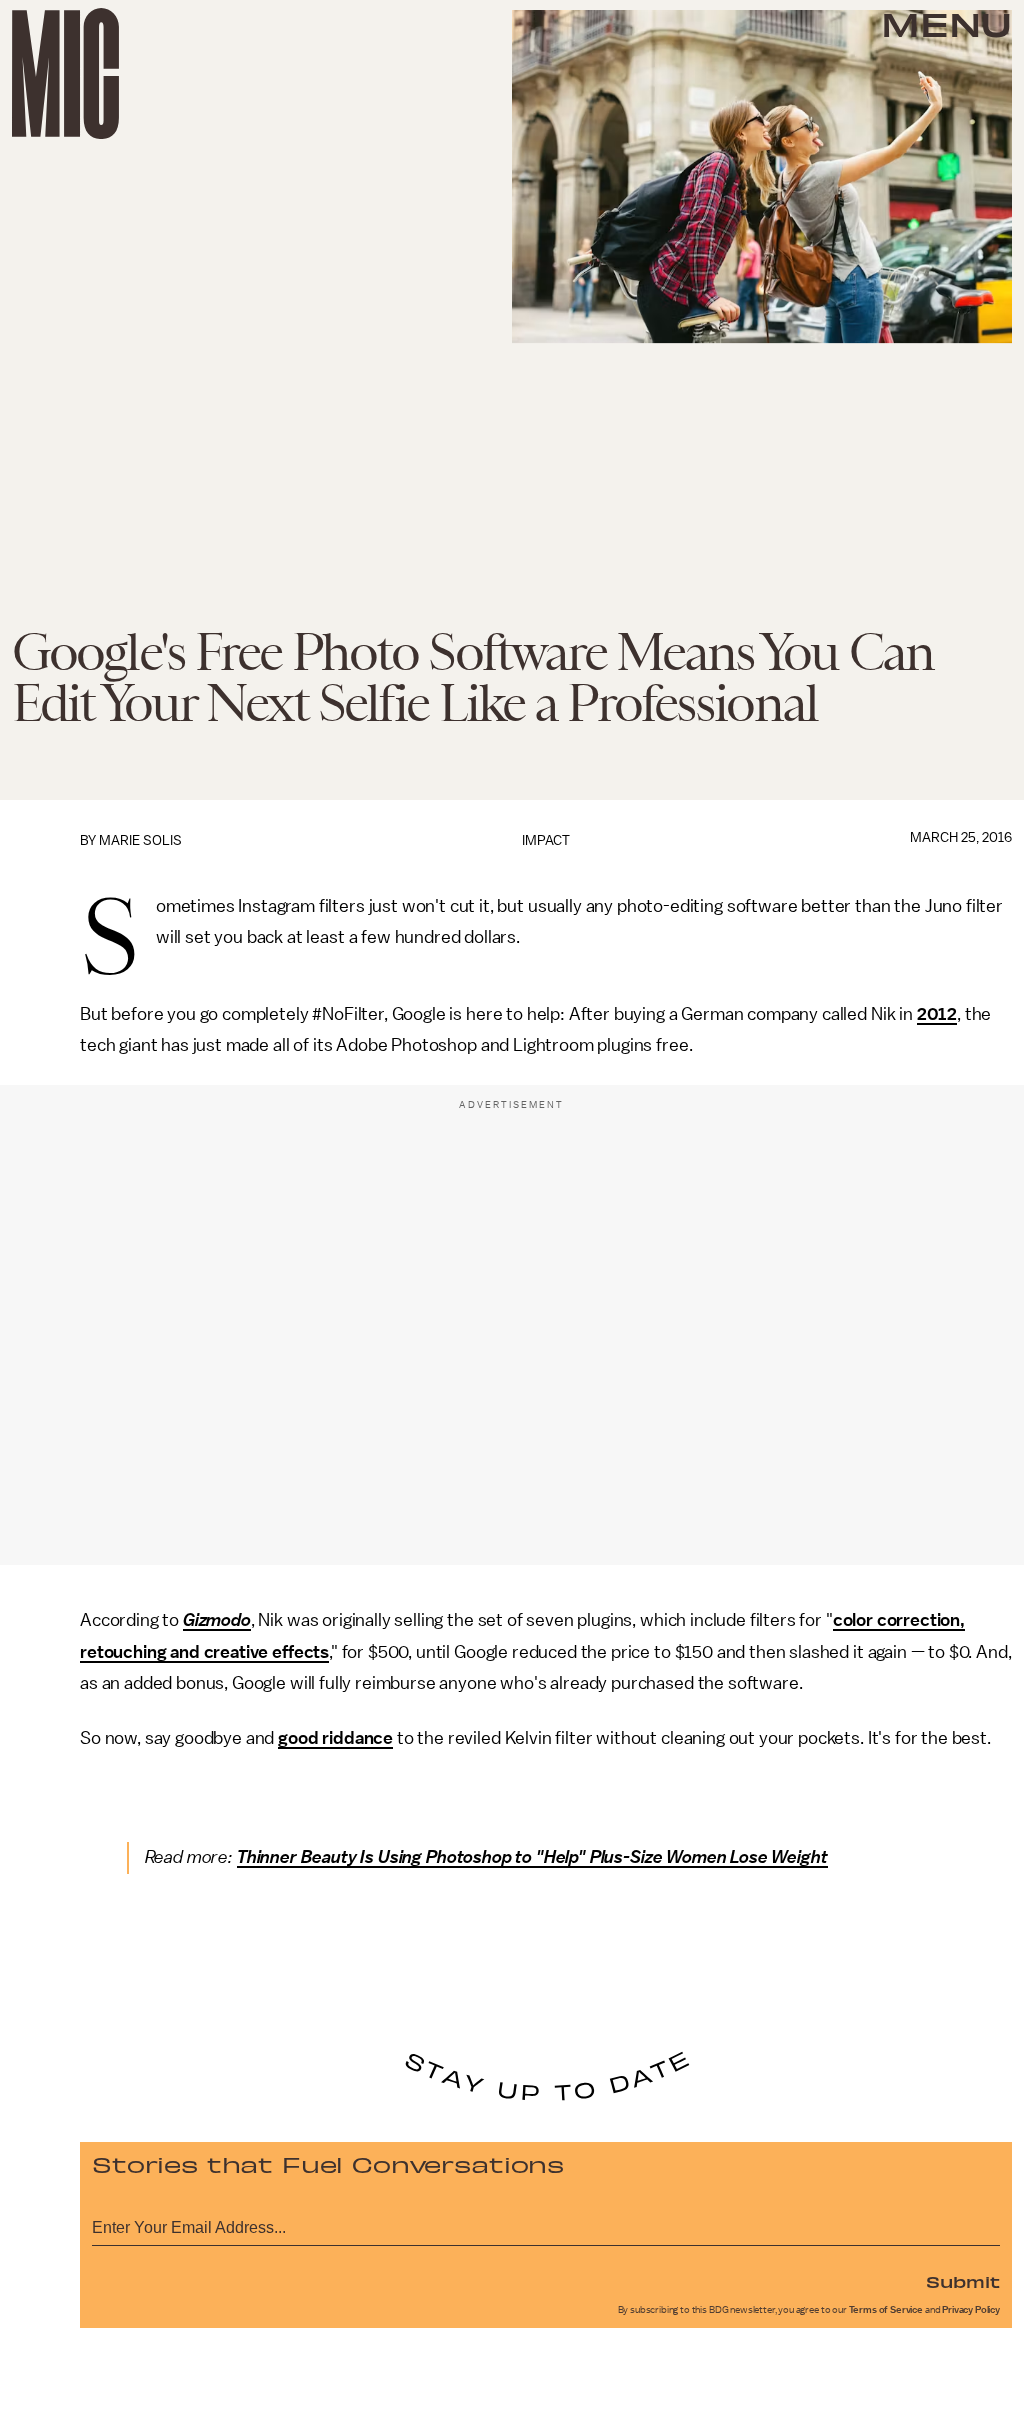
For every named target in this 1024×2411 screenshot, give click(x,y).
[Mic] (65, 73)
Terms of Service (886, 2310)
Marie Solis (140, 840)
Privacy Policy (971, 2310)
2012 (937, 1014)
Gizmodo (217, 1620)
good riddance (335, 1738)
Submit (963, 2281)
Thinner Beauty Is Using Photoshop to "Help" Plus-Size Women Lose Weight (532, 1857)
